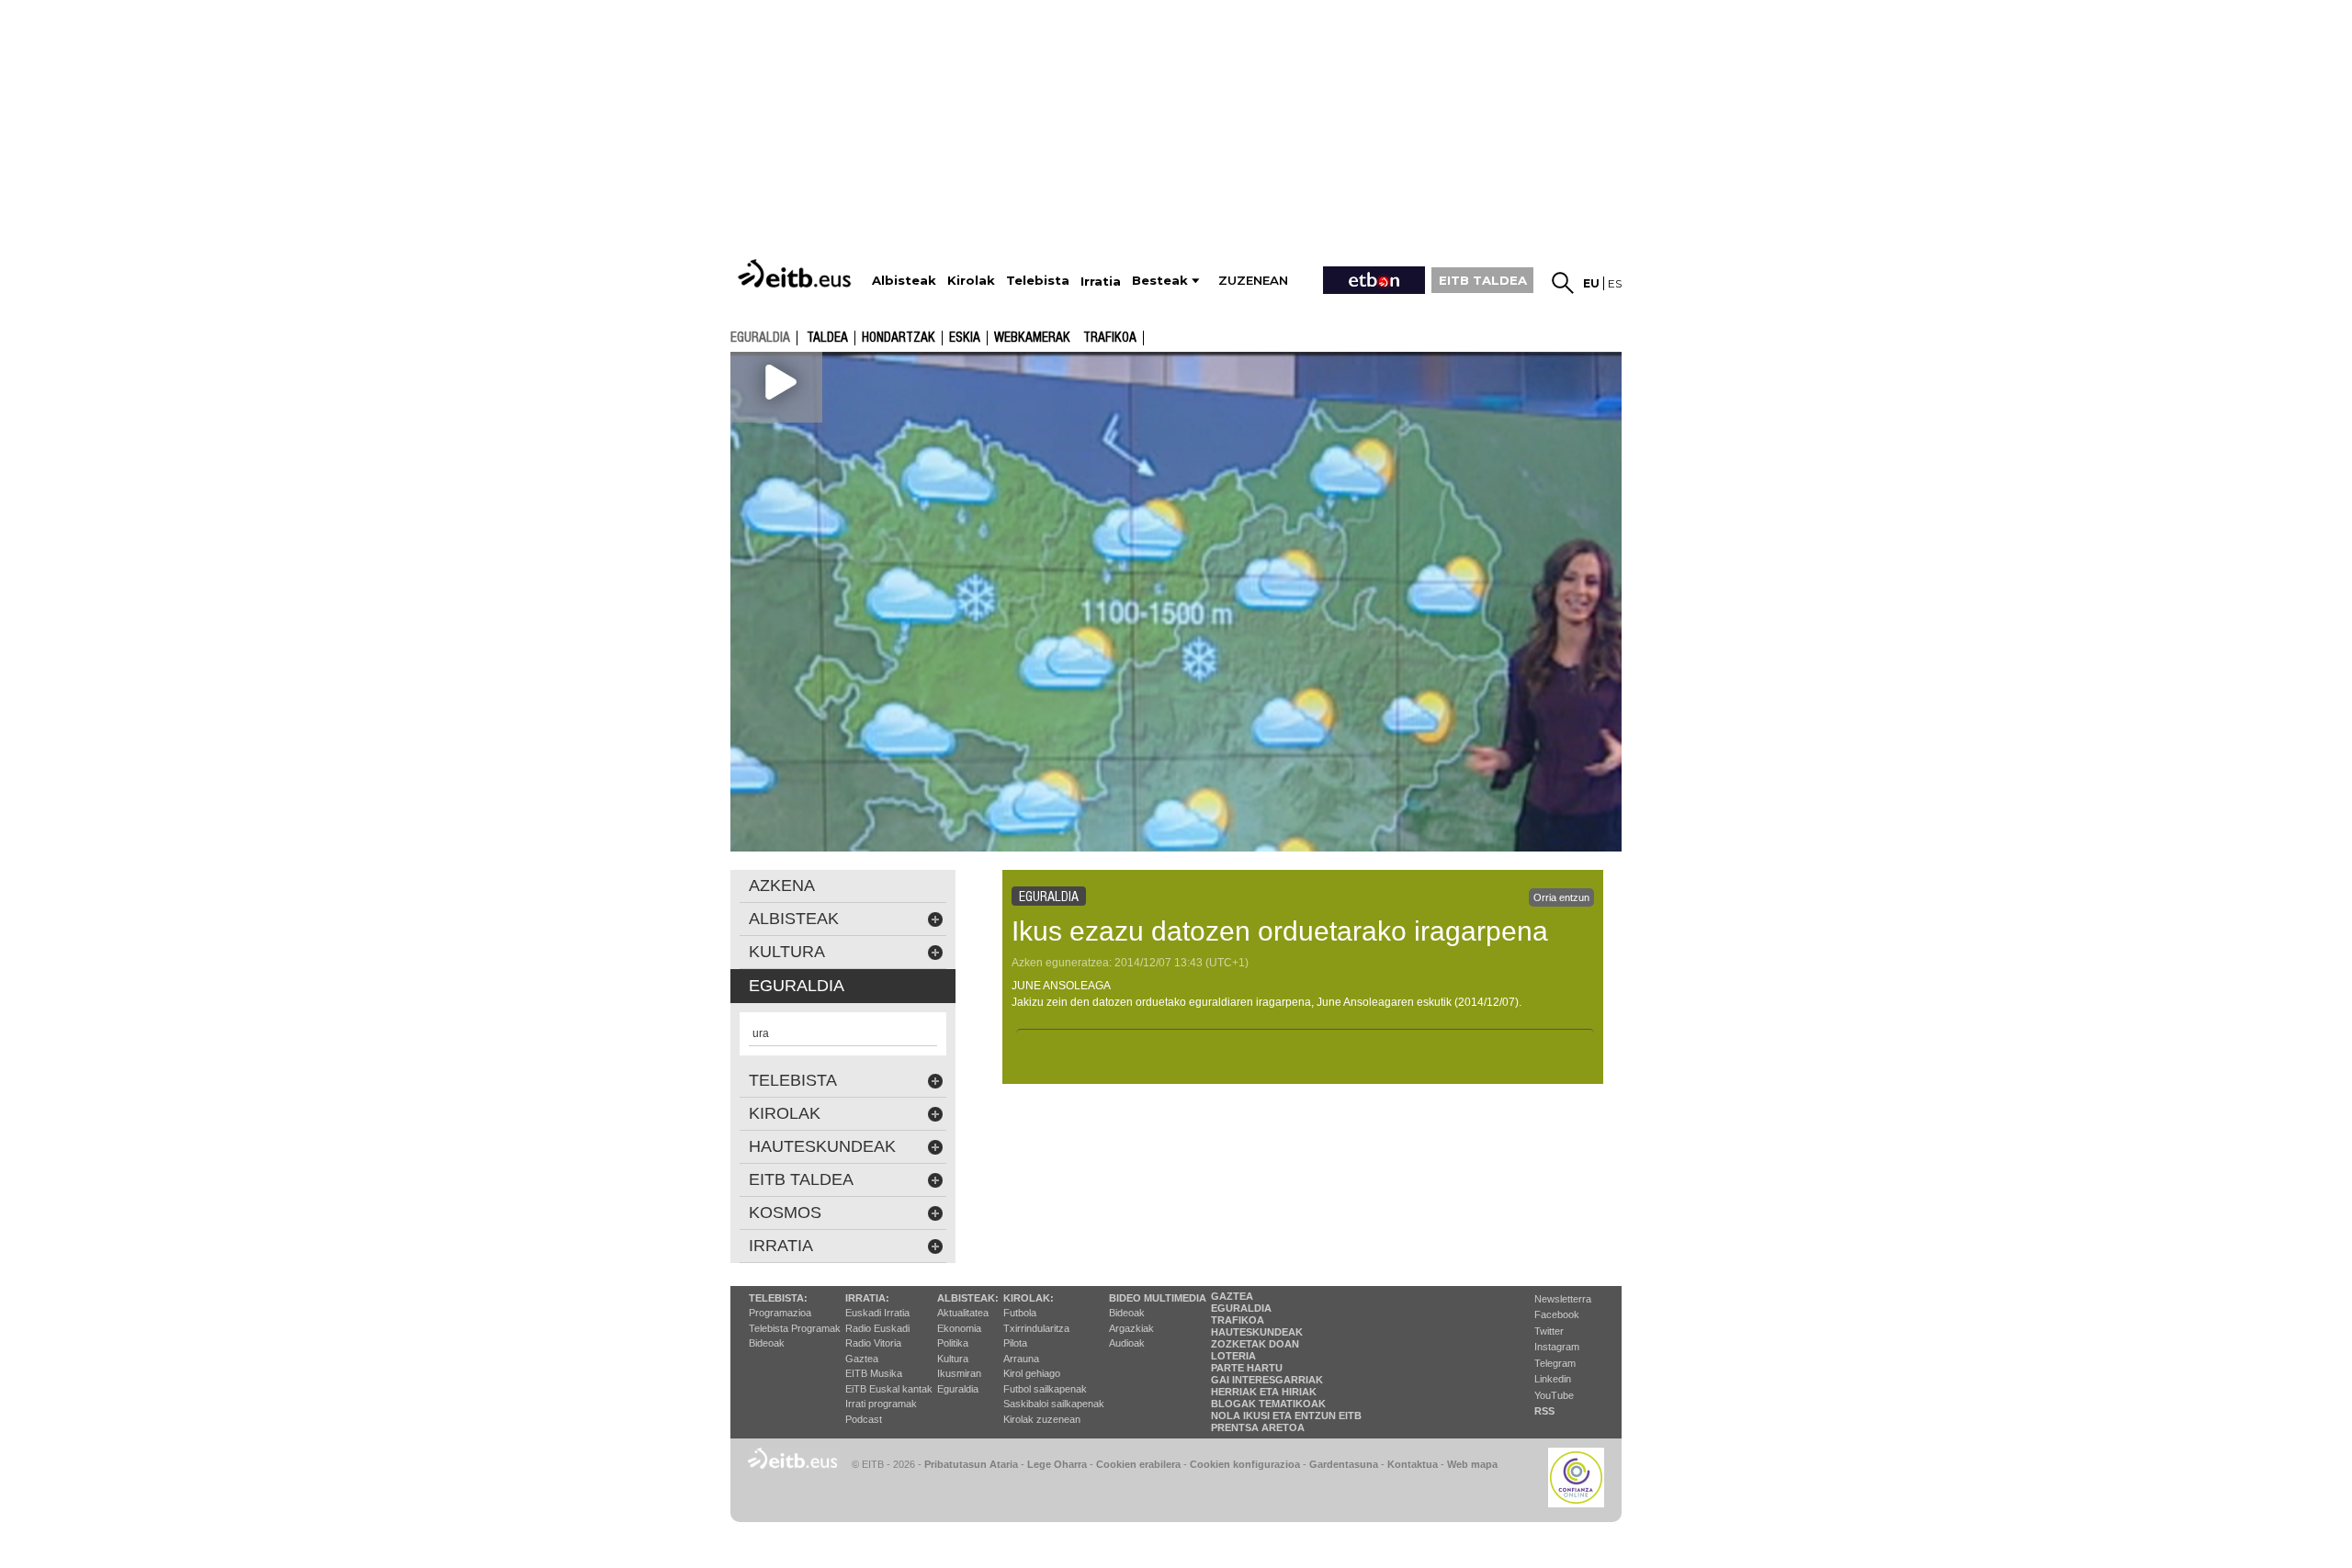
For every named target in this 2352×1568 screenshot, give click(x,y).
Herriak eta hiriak (1264, 1392)
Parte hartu (1247, 1368)
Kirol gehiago (1032, 1373)
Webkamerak (1032, 338)
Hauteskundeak (1257, 1332)
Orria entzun (1561, 897)
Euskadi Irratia (877, 1313)
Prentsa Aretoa (1258, 1427)
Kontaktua (1413, 1464)
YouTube (1554, 1395)
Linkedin (1553, 1379)
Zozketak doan (1255, 1344)
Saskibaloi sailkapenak (1054, 1404)
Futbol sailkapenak (1045, 1389)
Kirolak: (1029, 1298)
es (1615, 283)
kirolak (785, 1113)
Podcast (864, 1419)
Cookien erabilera (1138, 1464)
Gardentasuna (1344, 1464)
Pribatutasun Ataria (971, 1464)
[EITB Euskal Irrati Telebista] (797, 273)
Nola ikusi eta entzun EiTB (1286, 1416)
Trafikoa (1110, 338)
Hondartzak (899, 338)
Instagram (1557, 1347)
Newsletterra (1563, 1299)
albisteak (794, 919)
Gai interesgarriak (1267, 1380)
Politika (953, 1343)
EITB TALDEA (1483, 280)
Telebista (793, 1080)
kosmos (785, 1213)
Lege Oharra (1057, 1464)
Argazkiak (1131, 1328)
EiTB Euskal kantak (889, 1389)
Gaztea (862, 1359)
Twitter (1549, 1331)
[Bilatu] (1563, 283)
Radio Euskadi (877, 1328)
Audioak (1127, 1343)
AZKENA (782, 886)
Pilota (1015, 1343)
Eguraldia (958, 1389)
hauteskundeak (822, 1146)
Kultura (953, 1359)
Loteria (1233, 1356)
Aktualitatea (963, 1313)
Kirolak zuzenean (1042, 1419)
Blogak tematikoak (1268, 1404)
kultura (787, 952)
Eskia (965, 338)
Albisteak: (968, 1298)
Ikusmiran (959, 1373)
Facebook (1557, 1314)
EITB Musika (874, 1373)
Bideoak (767, 1343)
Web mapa (1472, 1464)
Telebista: (778, 1298)
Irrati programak (881, 1404)
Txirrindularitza (1036, 1328)
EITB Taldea (801, 1179)
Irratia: (867, 1298)
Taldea (827, 338)
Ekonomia (959, 1328)
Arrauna (1021, 1359)
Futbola (1020, 1313)
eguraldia (760, 337)
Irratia (781, 1246)
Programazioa (780, 1313)
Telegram (1555, 1363)
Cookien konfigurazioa (1245, 1464)
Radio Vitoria (873, 1343)
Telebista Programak (795, 1328)
